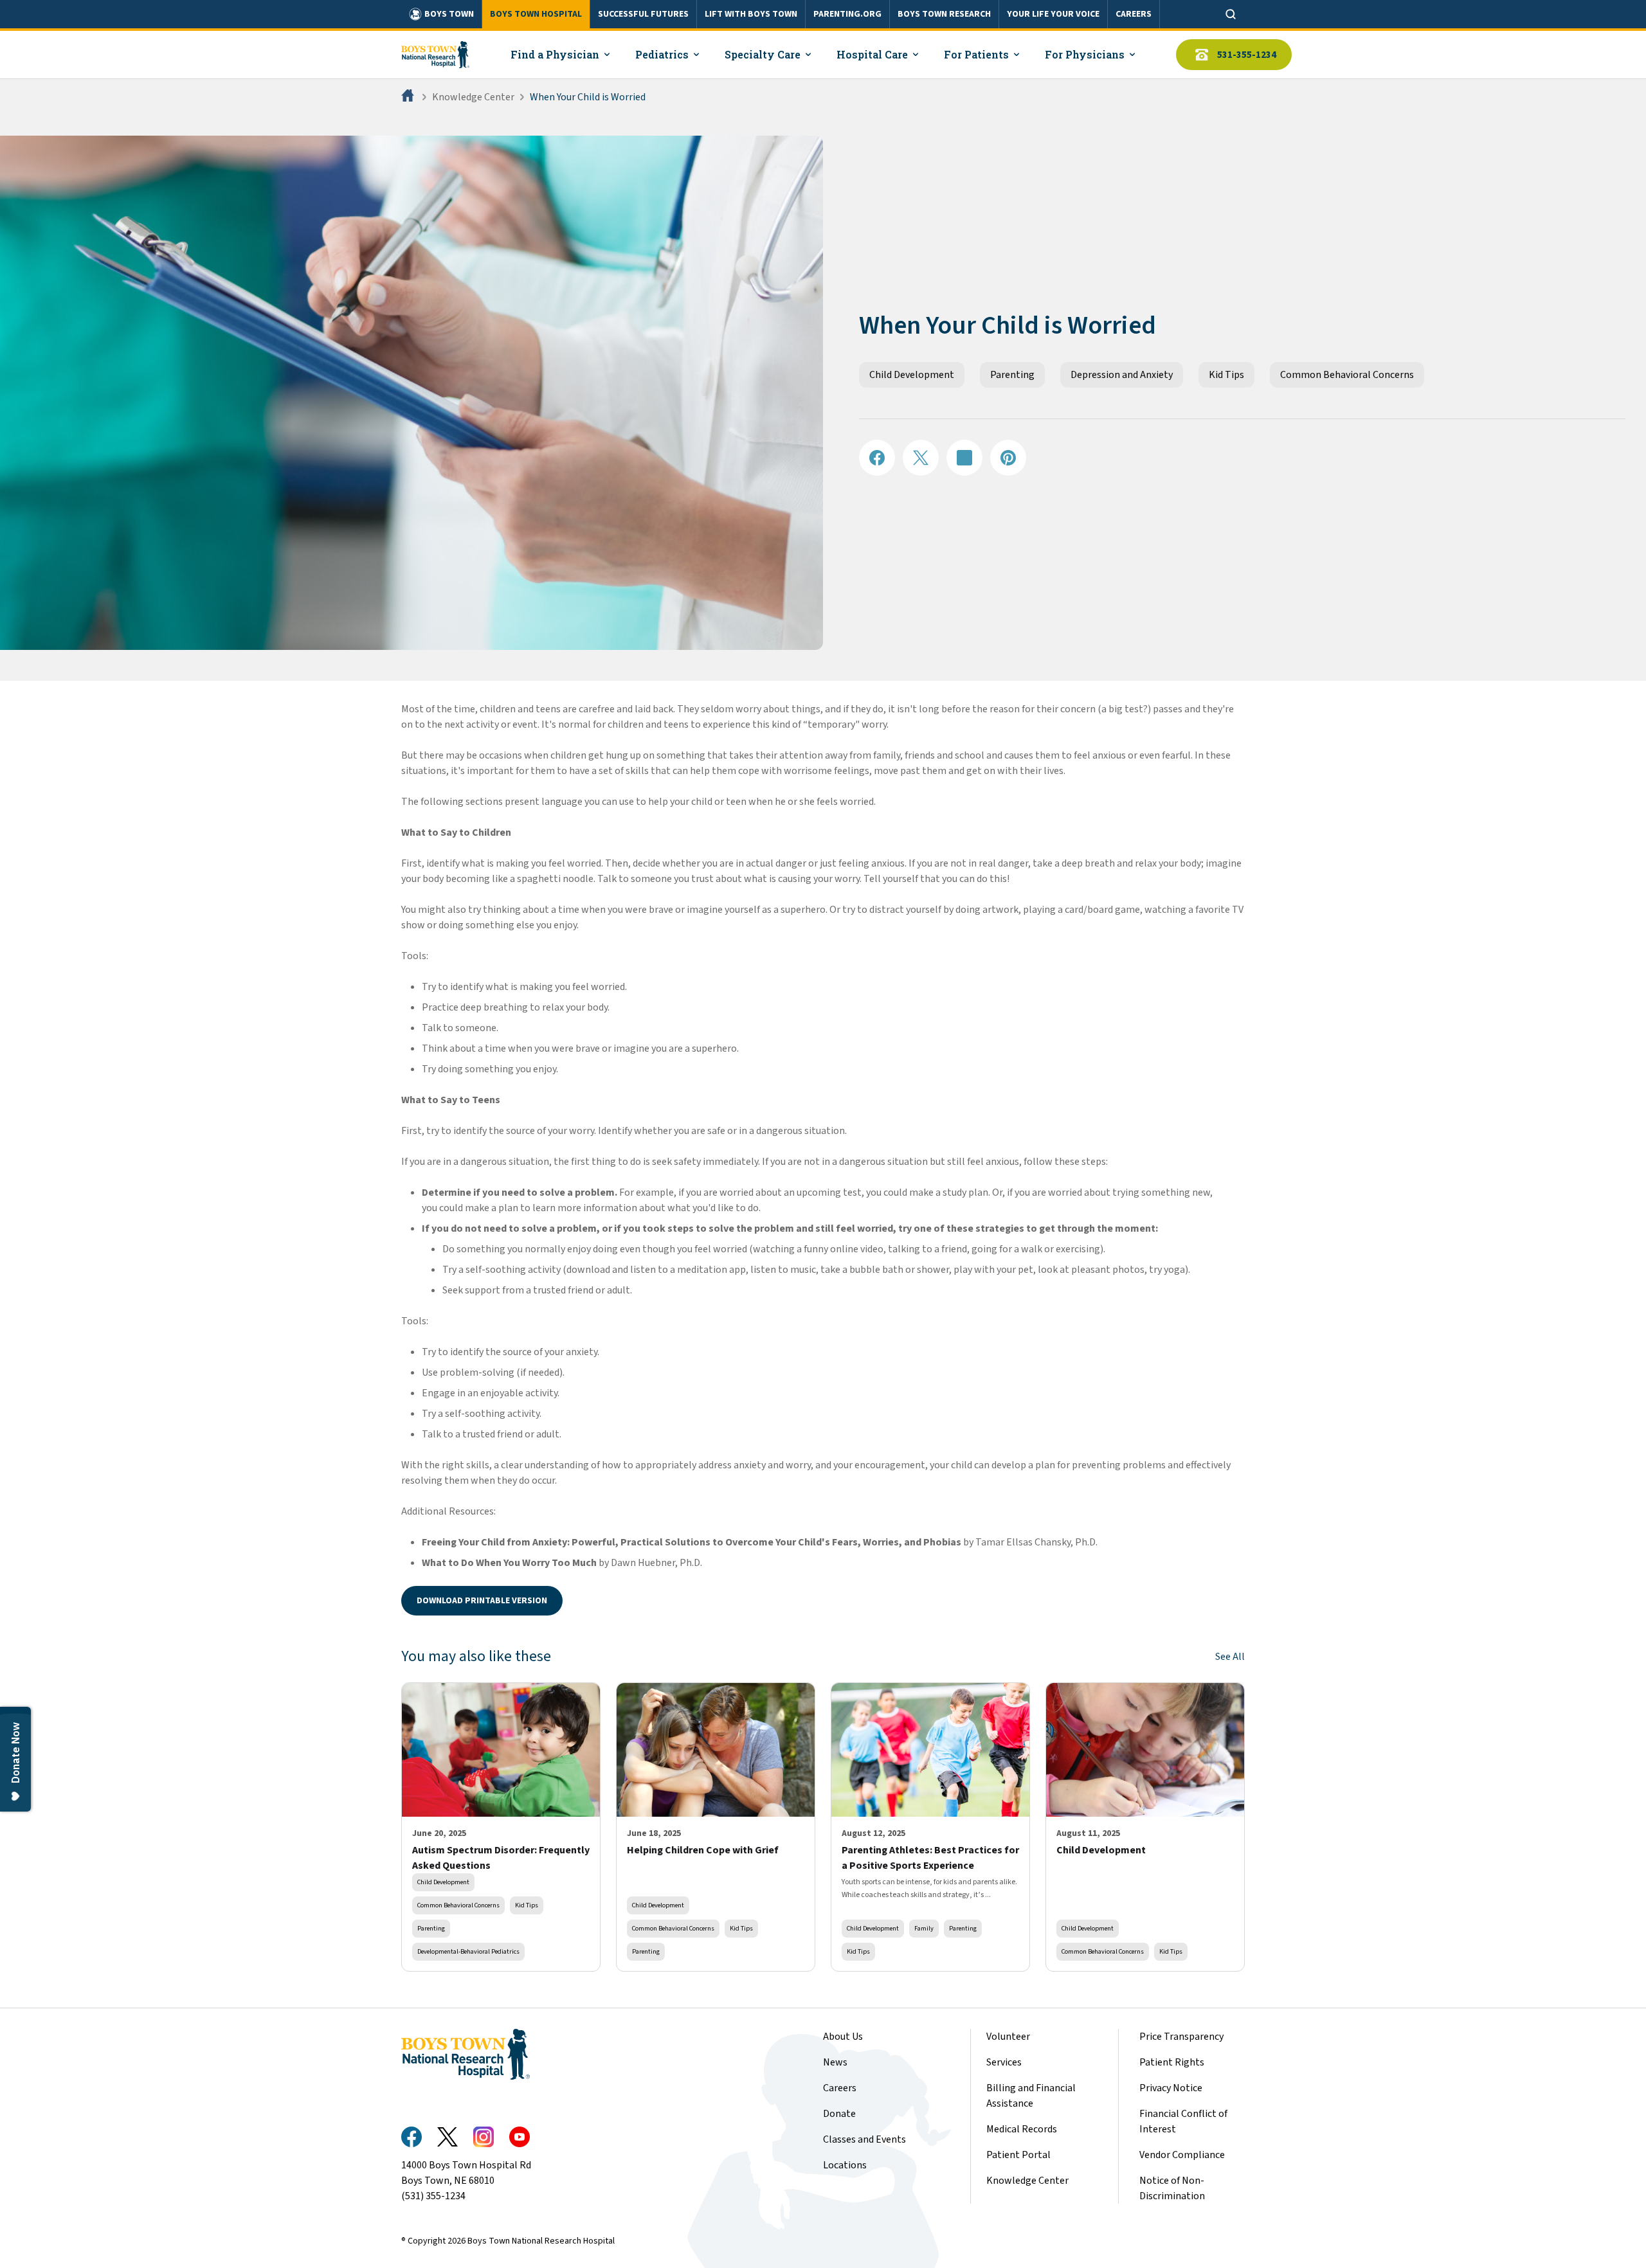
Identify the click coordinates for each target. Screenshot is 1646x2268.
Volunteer (1008, 2037)
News (835, 2062)
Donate (839, 2114)
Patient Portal (1018, 2155)
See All (1230, 1657)
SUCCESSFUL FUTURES (643, 14)
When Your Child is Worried (588, 97)
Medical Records (1022, 2129)
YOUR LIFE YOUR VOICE (1053, 14)
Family (924, 1928)
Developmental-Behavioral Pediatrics (468, 1951)
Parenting (1012, 375)
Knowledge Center (473, 97)
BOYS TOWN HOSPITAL (536, 14)
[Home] (409, 97)
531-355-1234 (1247, 55)
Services (1004, 2062)
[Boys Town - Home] (435, 55)
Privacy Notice (1171, 2088)
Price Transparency (1181, 2037)
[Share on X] (921, 458)
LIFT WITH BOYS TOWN (751, 14)
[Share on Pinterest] (1008, 458)
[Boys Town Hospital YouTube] (520, 2137)
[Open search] (1231, 14)
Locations (845, 2165)
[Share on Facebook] (877, 458)
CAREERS (1134, 14)
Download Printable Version (482, 1601)
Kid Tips (1226, 375)
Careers (840, 2088)
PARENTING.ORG (847, 14)
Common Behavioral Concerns (1347, 375)
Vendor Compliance (1182, 2155)
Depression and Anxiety (1122, 375)
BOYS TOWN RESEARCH (944, 14)
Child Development (912, 375)
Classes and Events (864, 2139)
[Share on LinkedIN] (964, 458)
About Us (843, 2037)
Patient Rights (1172, 2062)
